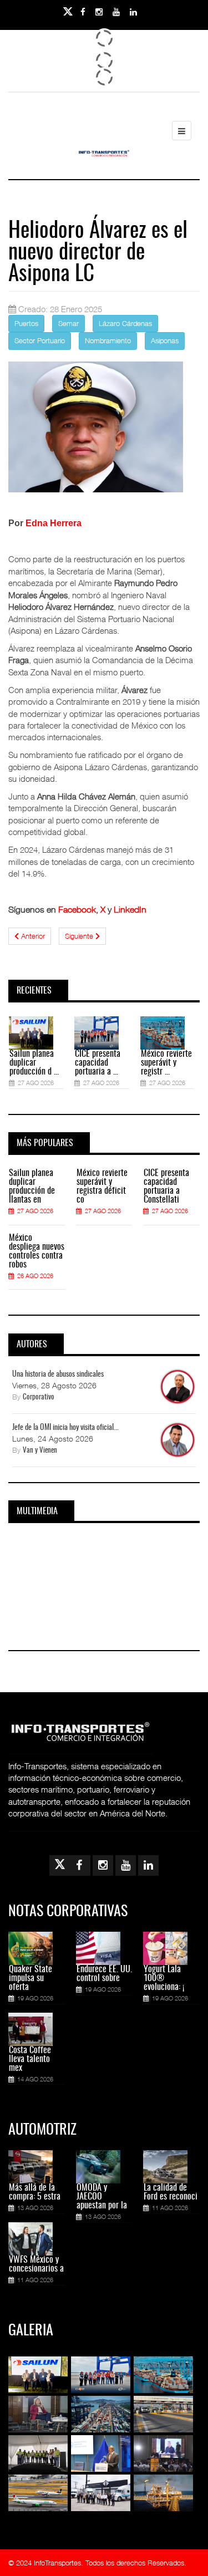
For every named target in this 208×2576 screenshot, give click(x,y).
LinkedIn (130, 909)
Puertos (26, 323)
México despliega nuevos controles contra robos (37, 1251)
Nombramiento (108, 340)
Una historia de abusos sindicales (58, 1374)
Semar (69, 323)
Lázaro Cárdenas (125, 323)
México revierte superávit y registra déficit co (102, 1187)
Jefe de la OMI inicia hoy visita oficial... (65, 1428)
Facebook (77, 909)
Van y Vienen (40, 1451)
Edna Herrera (54, 523)
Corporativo (39, 1398)
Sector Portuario (40, 340)
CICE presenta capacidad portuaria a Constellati (166, 1187)
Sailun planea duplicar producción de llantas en (32, 1187)
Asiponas (165, 340)
